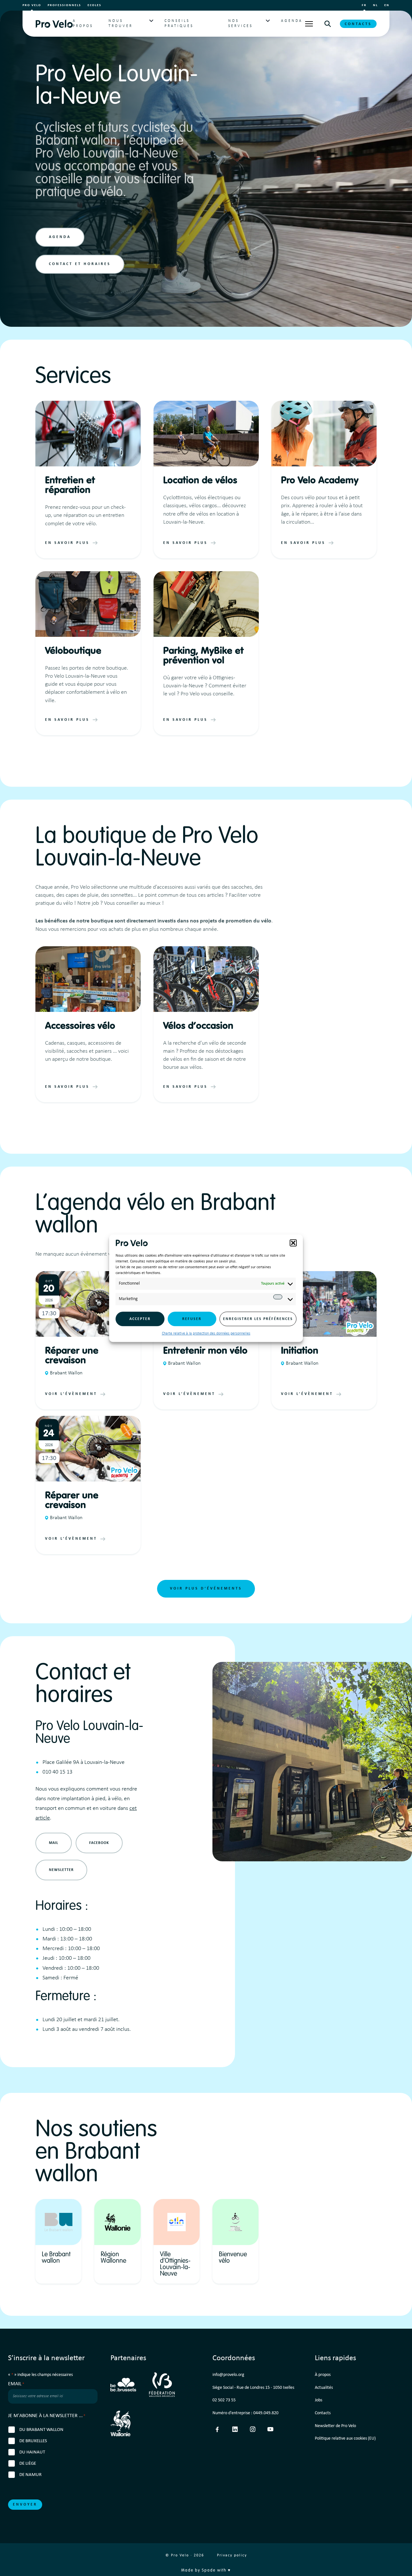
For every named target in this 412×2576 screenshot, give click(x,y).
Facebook (99, 1843)
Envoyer (25, 2505)
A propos (83, 23)
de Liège (28, 2464)
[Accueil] (54, 24)
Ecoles (94, 5)
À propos (323, 2375)
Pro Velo (32, 5)
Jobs (318, 2400)
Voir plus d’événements (206, 1589)
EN (387, 5)
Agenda (292, 21)
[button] (293, 1243)
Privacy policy (232, 2555)
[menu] (309, 24)
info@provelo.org (228, 2375)
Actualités (324, 2388)
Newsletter (61, 1870)
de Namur (30, 2475)
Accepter (140, 1319)
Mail (54, 1843)
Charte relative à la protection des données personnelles (206, 1334)
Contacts (358, 24)
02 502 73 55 (224, 2400)
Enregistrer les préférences (258, 1319)
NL (375, 5)
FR (364, 5)
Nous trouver (121, 23)
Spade (209, 2571)
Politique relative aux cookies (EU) (345, 2438)
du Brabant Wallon (41, 2430)
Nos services (240, 23)
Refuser (192, 1319)
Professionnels (64, 5)
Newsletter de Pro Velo (335, 2426)
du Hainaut (32, 2452)
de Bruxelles (33, 2441)
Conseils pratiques (179, 23)
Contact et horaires (80, 264)
